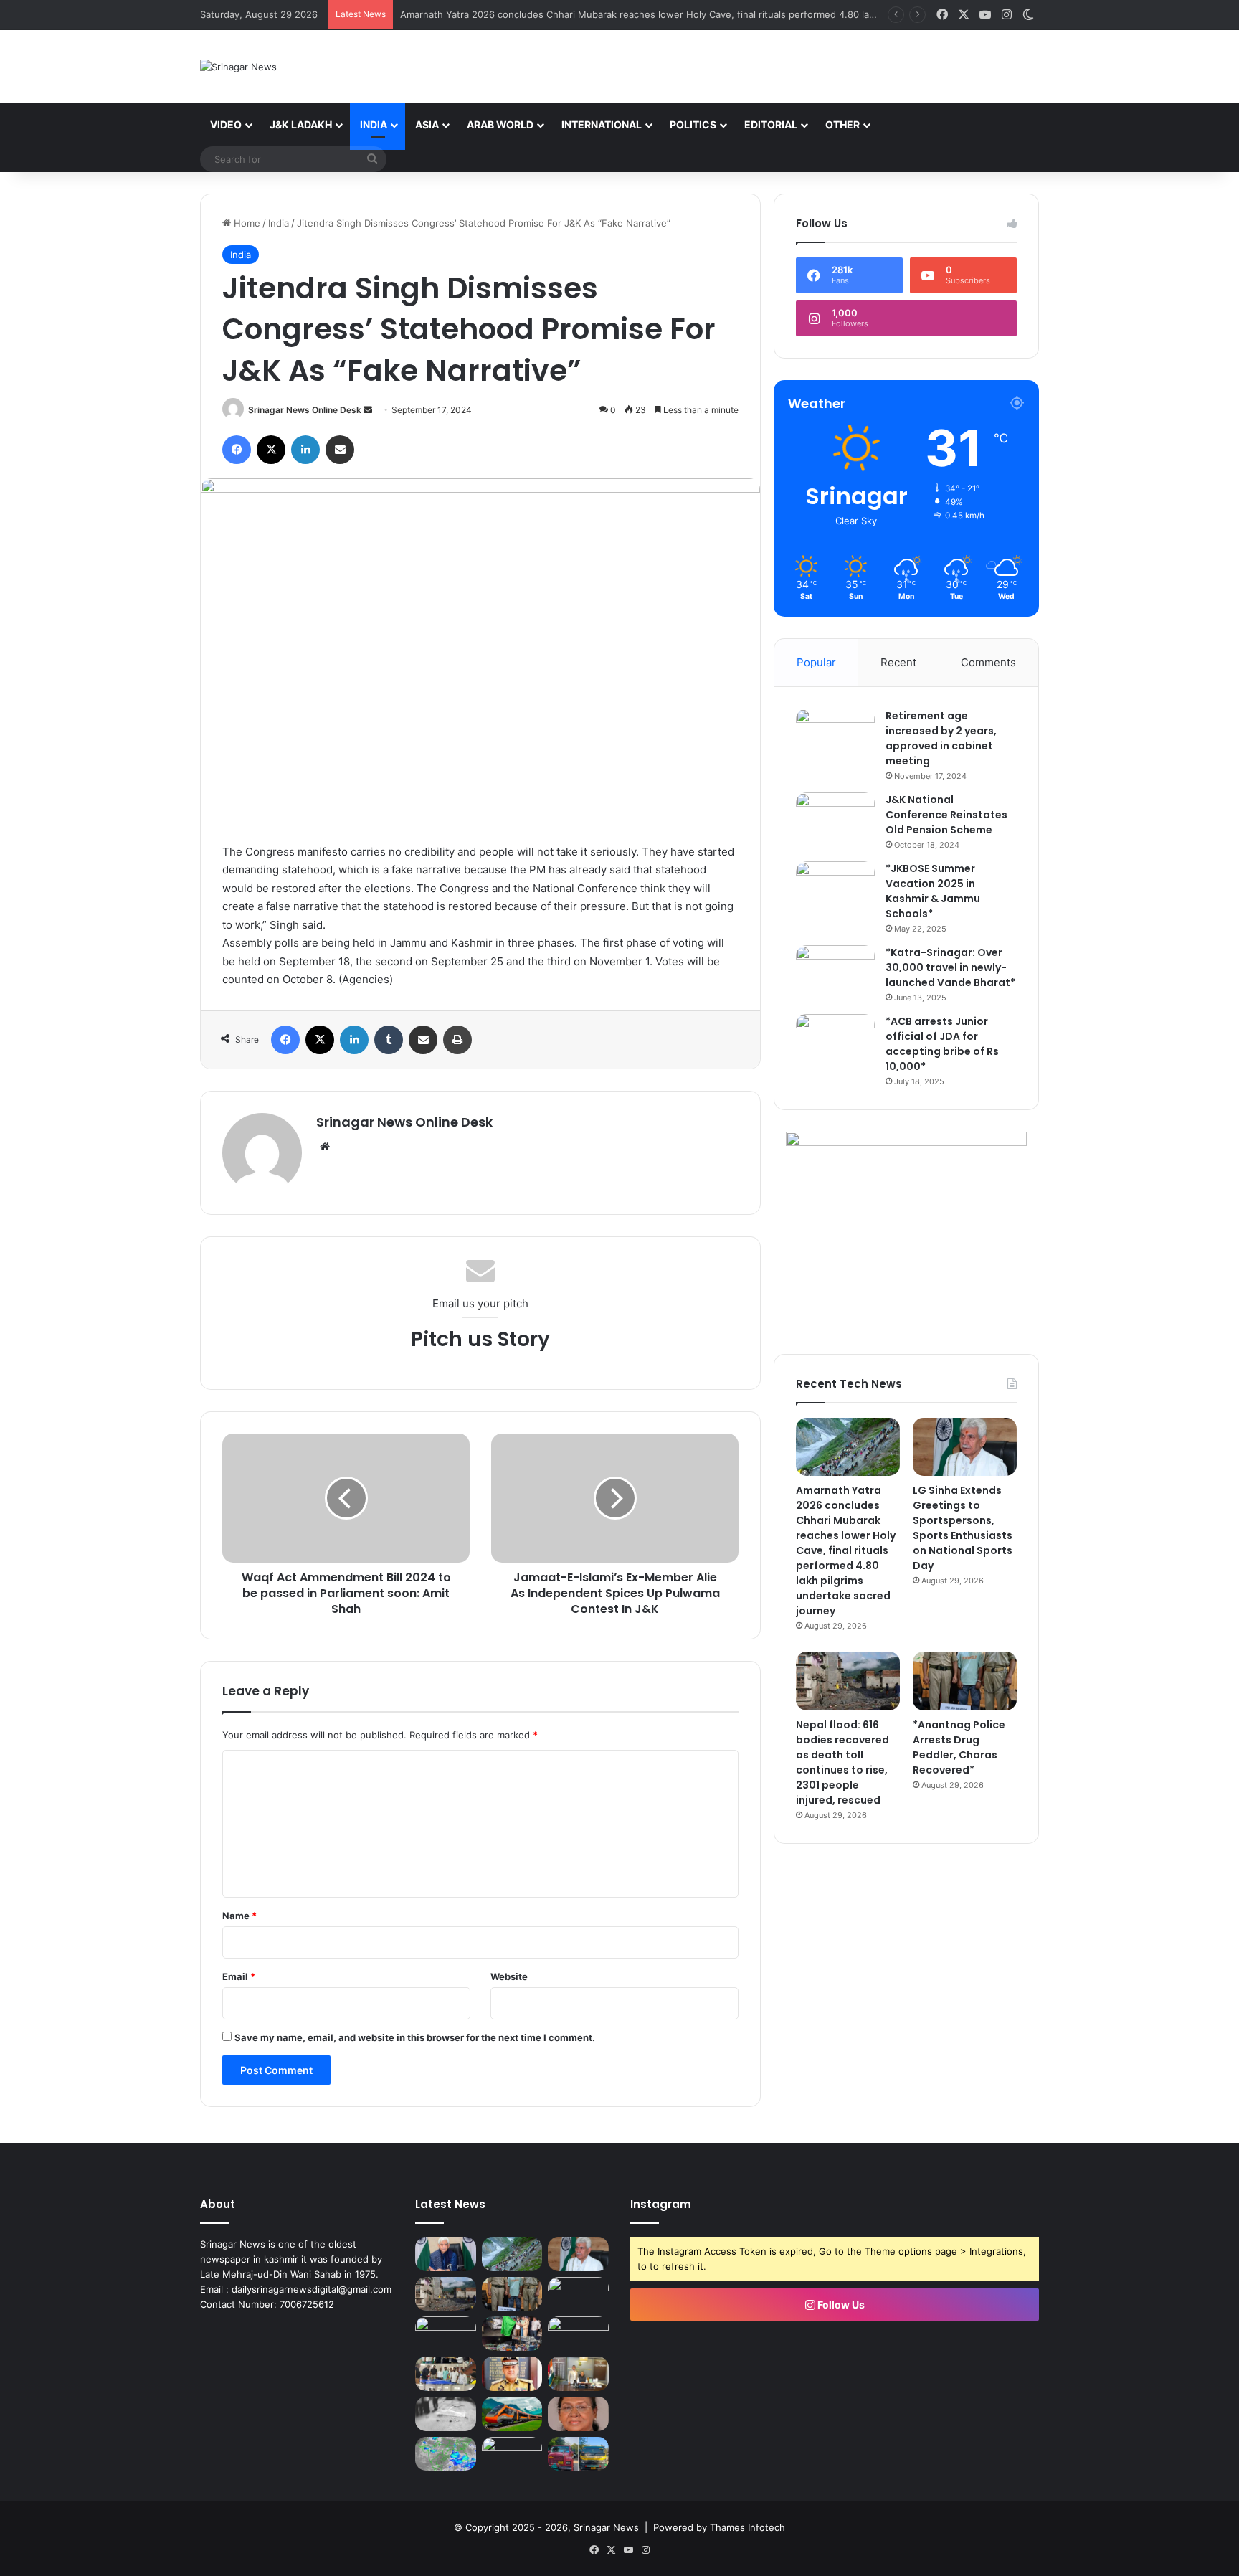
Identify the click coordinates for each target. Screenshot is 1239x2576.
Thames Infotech (747, 2527)
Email (239, 1976)
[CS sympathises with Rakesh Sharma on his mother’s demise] (446, 2334)
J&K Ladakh (301, 124)
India (374, 124)
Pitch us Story (480, 1339)
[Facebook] (237, 450)
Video (226, 124)
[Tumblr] (389, 1040)
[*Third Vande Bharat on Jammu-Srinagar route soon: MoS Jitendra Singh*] (512, 2414)
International (602, 124)
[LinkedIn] (305, 450)
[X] (271, 450)
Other (842, 124)
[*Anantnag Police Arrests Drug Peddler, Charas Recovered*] (965, 1681)
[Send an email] (368, 410)
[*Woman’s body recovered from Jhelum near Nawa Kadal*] (446, 2414)
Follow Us (840, 2305)
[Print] (457, 1040)
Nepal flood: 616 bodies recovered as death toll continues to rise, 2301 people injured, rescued (842, 1762)
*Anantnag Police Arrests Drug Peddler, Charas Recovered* (959, 1747)
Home (246, 223)
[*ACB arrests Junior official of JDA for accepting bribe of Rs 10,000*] (835, 1041)
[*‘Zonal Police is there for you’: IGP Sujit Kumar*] (512, 2374)
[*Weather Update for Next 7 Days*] (446, 2454)
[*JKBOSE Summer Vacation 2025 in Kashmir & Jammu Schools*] (835, 888)
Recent (898, 662)
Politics (693, 124)
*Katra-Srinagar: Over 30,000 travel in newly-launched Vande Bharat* (950, 967)
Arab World (500, 124)
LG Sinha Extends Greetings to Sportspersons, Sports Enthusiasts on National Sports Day (963, 1528)
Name (239, 1916)
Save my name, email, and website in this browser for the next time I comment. (415, 2037)
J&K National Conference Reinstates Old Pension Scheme (946, 815)
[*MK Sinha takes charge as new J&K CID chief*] (578, 2374)
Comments (988, 662)
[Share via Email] (340, 450)
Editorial (771, 124)
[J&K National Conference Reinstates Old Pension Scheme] (835, 819)
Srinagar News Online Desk (305, 410)
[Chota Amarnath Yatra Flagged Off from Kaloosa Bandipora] (512, 2334)
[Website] (325, 1147)
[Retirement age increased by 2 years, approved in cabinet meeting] (835, 735)
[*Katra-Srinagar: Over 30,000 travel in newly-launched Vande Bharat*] (835, 972)
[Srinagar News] (238, 67)
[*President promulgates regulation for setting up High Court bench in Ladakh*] (578, 2414)
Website (509, 1976)
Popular (816, 662)
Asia (427, 124)
